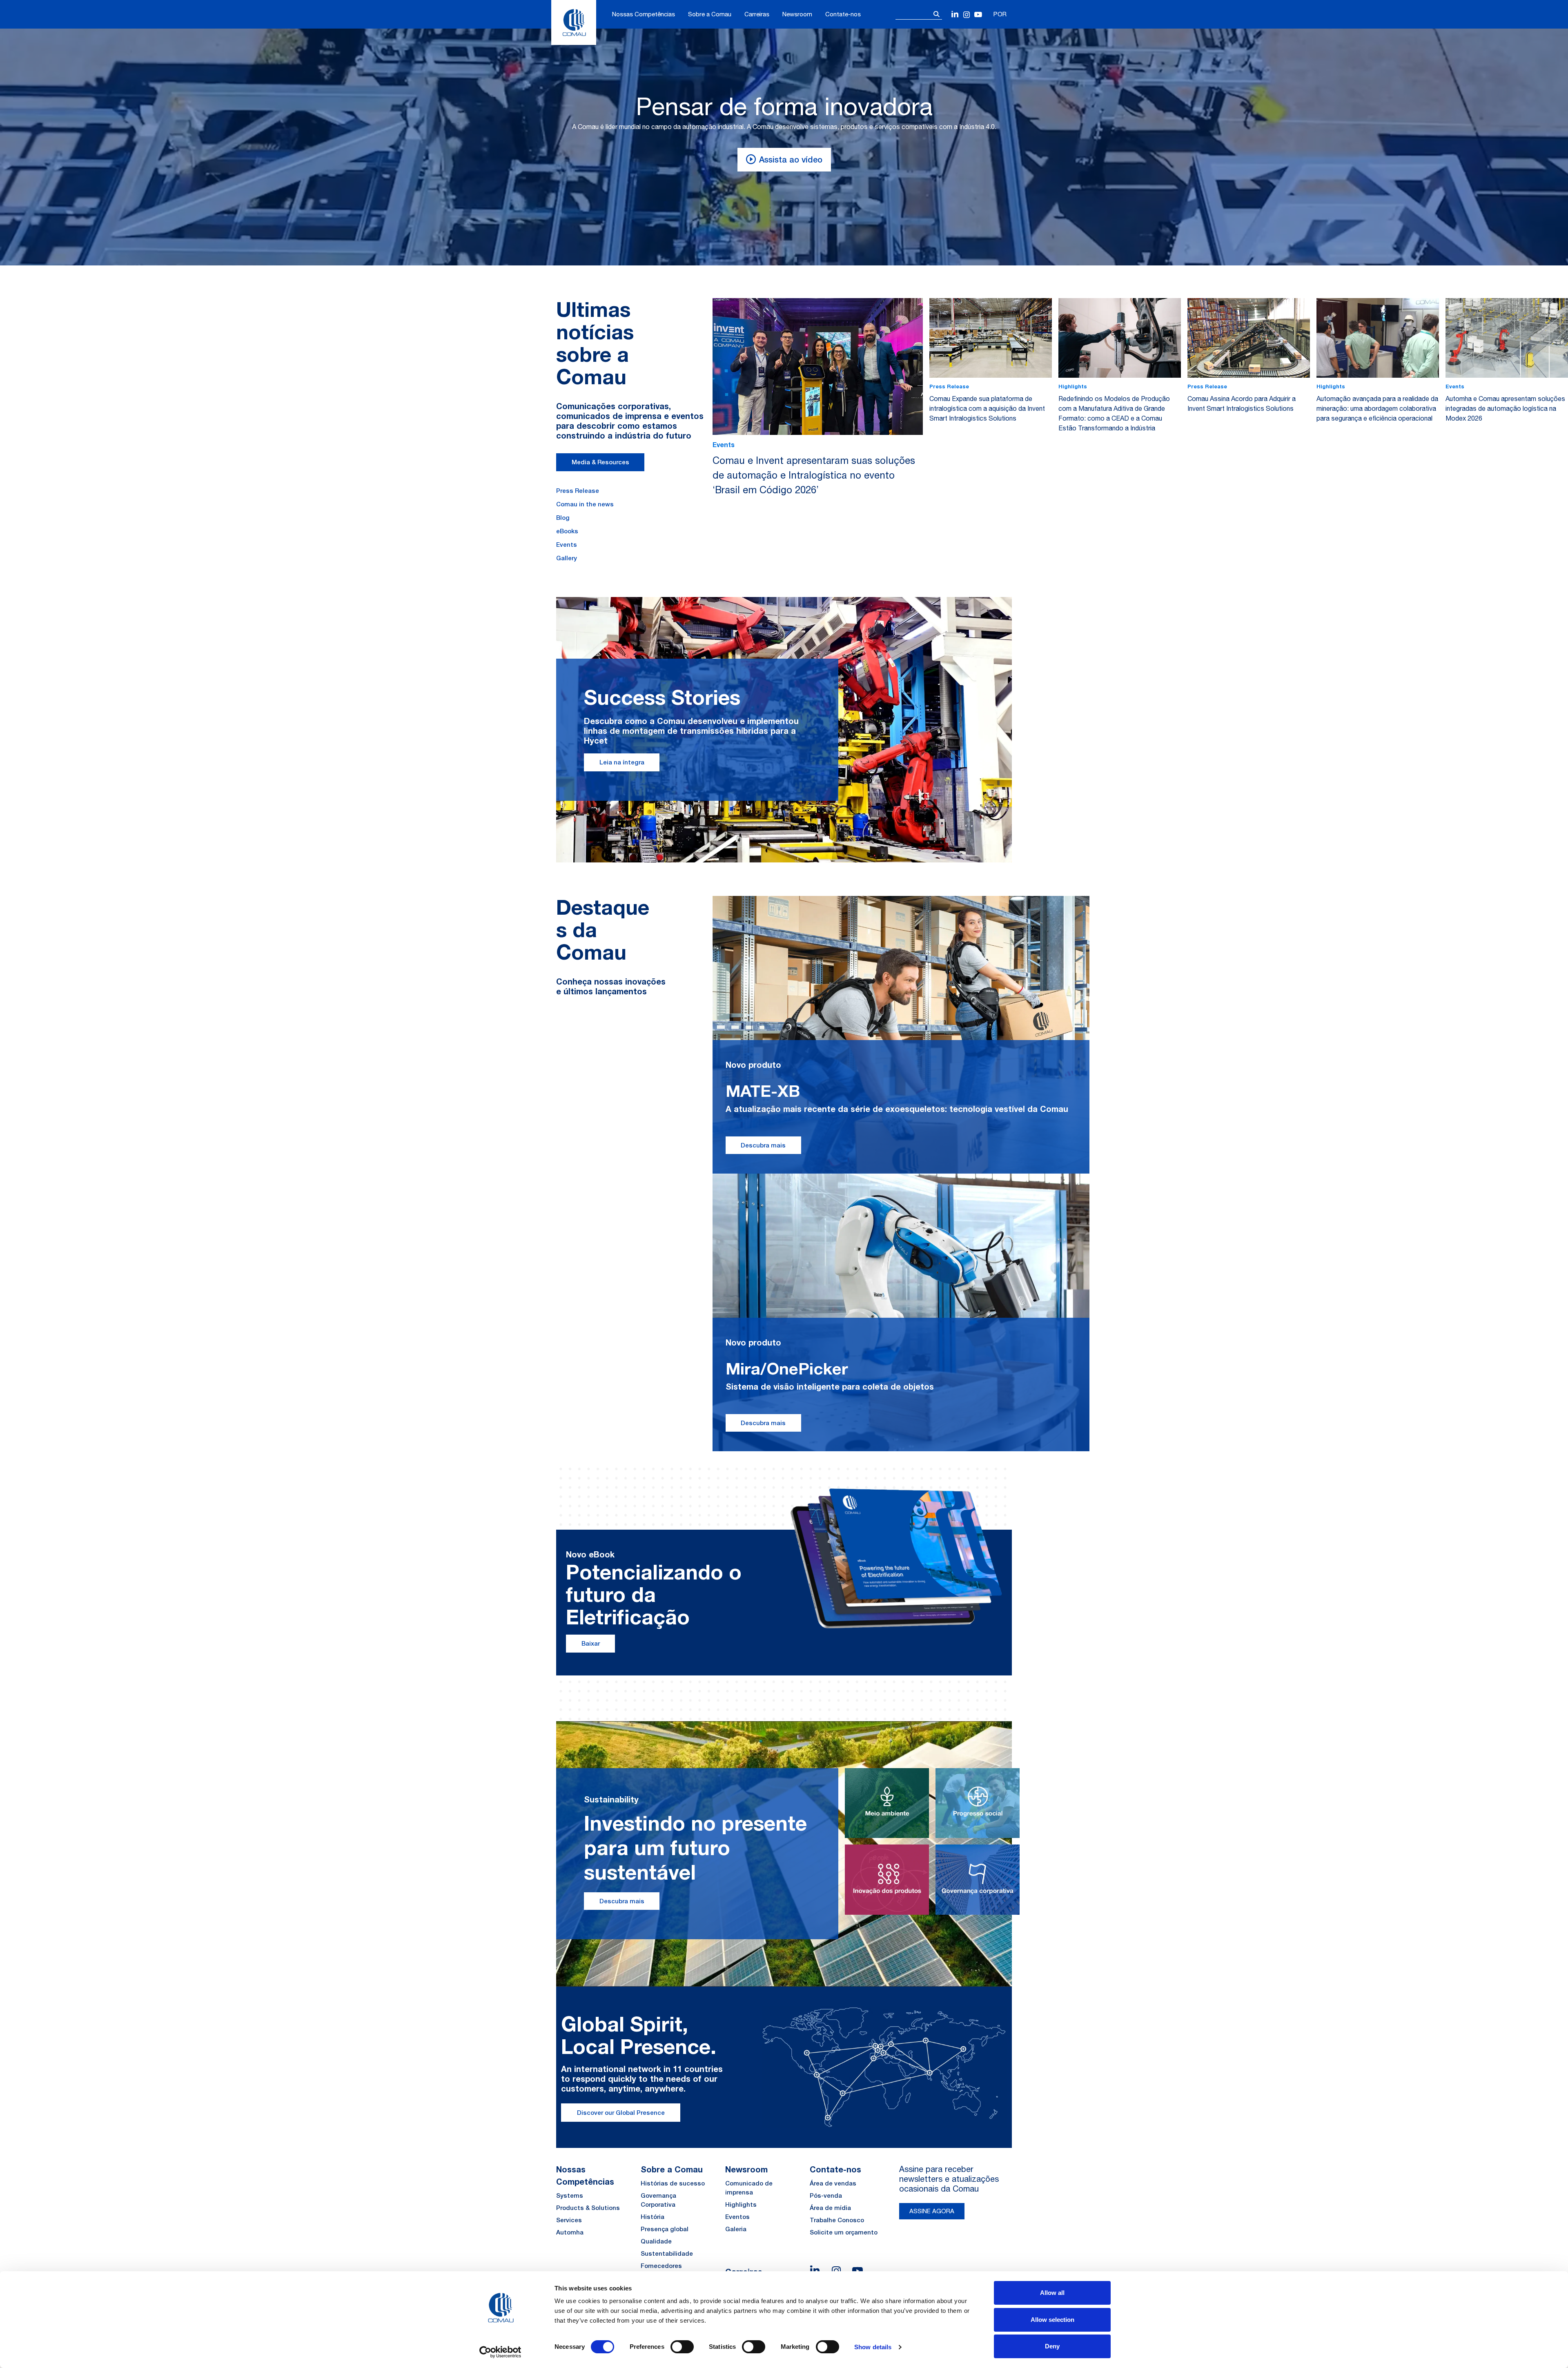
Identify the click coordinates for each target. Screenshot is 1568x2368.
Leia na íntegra (622, 762)
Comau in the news (585, 504)
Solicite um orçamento (844, 2232)
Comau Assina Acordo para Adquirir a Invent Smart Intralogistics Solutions (1242, 403)
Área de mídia (830, 2208)
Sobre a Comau (710, 14)
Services (569, 2220)
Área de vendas (833, 2183)
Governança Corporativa (658, 2200)
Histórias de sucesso (673, 2183)
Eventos (737, 2217)
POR (1000, 14)
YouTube (978, 15)
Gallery (567, 558)
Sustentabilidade (667, 2253)
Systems (570, 2195)
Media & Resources (600, 462)
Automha (570, 2232)
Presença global (665, 2229)
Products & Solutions (588, 2208)
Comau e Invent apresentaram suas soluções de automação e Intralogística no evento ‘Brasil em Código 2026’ (814, 475)
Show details (873, 2347)
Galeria (736, 2229)
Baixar (591, 1643)
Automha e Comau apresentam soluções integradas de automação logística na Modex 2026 (1505, 408)
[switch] (682, 2347)
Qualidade (656, 2241)
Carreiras (757, 14)
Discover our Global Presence (621, 2113)
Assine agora (932, 2211)
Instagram (967, 15)
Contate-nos (843, 14)
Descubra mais (763, 1145)
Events (567, 545)
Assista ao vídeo (791, 159)
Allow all (1052, 2293)
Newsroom (797, 14)
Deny (1052, 2346)
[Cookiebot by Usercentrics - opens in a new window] (500, 2352)
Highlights (741, 2204)
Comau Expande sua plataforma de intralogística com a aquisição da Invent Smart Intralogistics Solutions (987, 408)
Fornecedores (661, 2266)
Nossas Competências (644, 14)
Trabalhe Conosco (837, 2220)
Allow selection (1052, 2320)
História (653, 2217)
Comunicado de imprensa (749, 2188)
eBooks (567, 531)
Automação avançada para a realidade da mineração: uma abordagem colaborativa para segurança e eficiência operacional (1377, 408)
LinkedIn (955, 15)
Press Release (578, 491)
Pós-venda (826, 2195)
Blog (563, 518)
